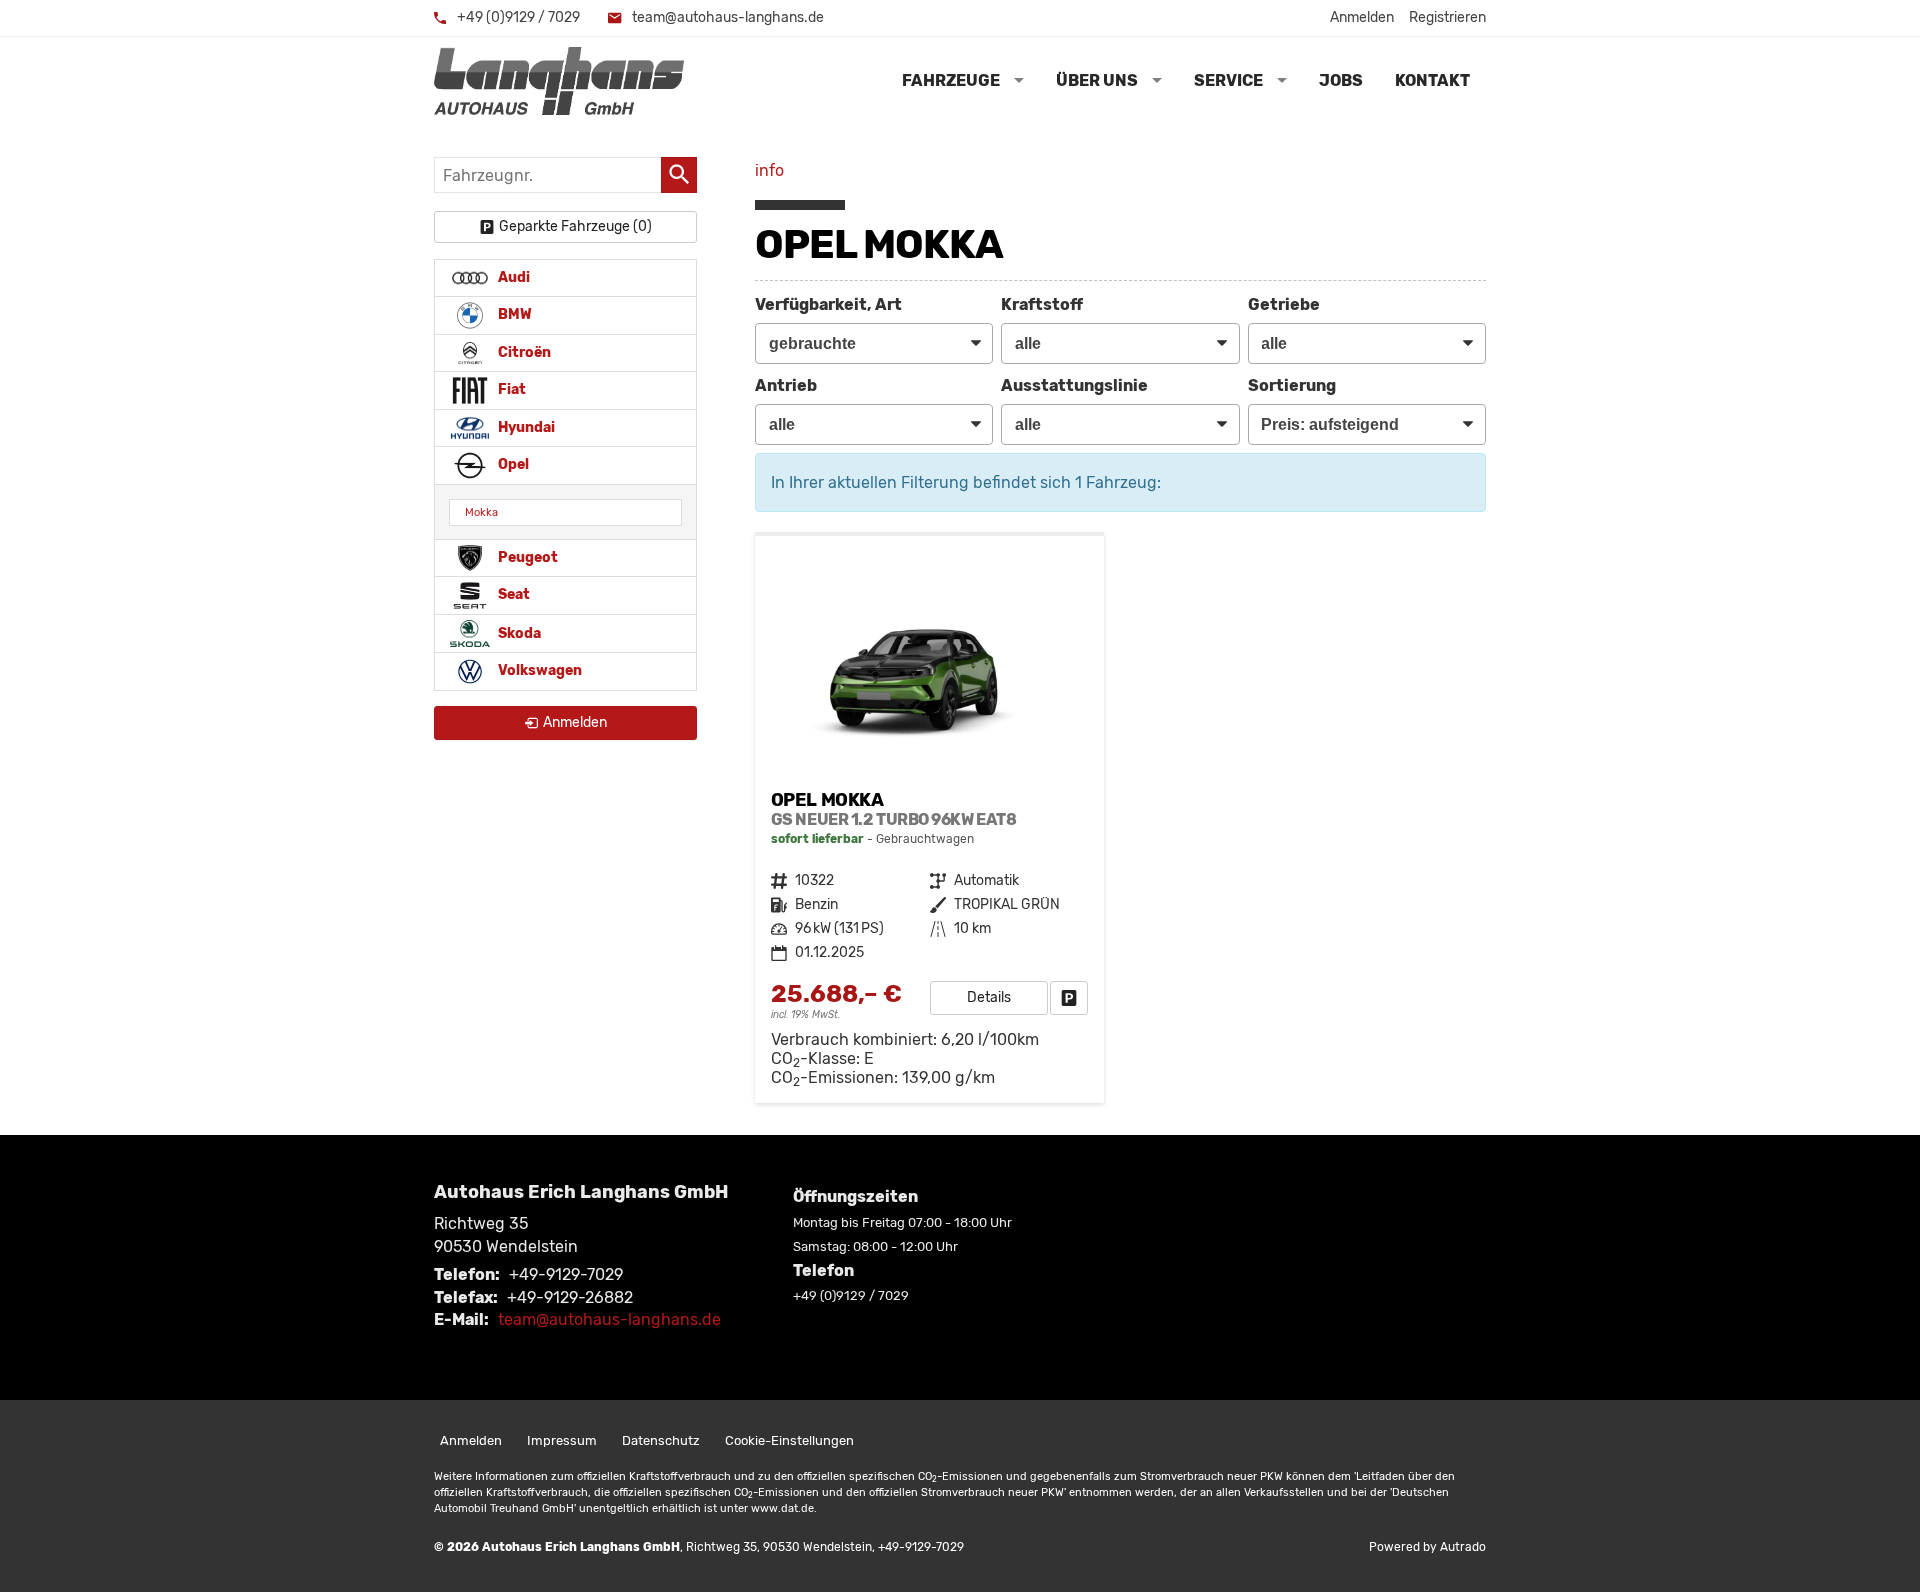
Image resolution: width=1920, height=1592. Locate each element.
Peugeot (526, 557)
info (769, 170)
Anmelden (1362, 17)
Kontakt (1432, 80)
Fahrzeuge (951, 80)
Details (989, 997)
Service (1228, 80)
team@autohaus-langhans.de (726, 17)
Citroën (523, 352)
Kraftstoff (1042, 304)
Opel (512, 464)
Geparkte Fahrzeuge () (575, 226)
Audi (512, 277)
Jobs (1341, 80)
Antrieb (786, 385)
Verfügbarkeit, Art (828, 304)
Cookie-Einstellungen (789, 1440)
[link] (1069, 998)
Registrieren (1447, 17)
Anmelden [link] (575, 722)
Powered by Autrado (1427, 1547)
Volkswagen (538, 670)
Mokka (481, 512)
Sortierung (1292, 385)
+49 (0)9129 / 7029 (517, 17)
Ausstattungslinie (1074, 385)
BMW (513, 314)
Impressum (562, 1440)
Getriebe (1284, 304)
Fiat (510, 389)
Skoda (518, 632)
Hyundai (525, 427)
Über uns (1097, 80)
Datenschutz (661, 1440)
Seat (512, 594)
